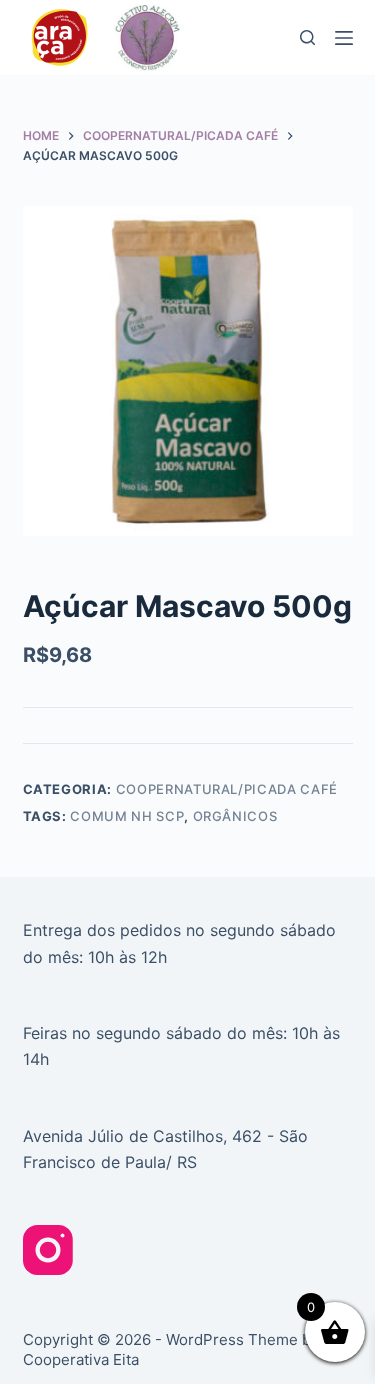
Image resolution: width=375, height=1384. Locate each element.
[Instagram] (48, 1250)
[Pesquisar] (307, 37)
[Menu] (344, 38)
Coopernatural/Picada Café (227, 789)
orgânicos (235, 816)
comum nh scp (127, 816)
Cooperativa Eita (81, 1359)
